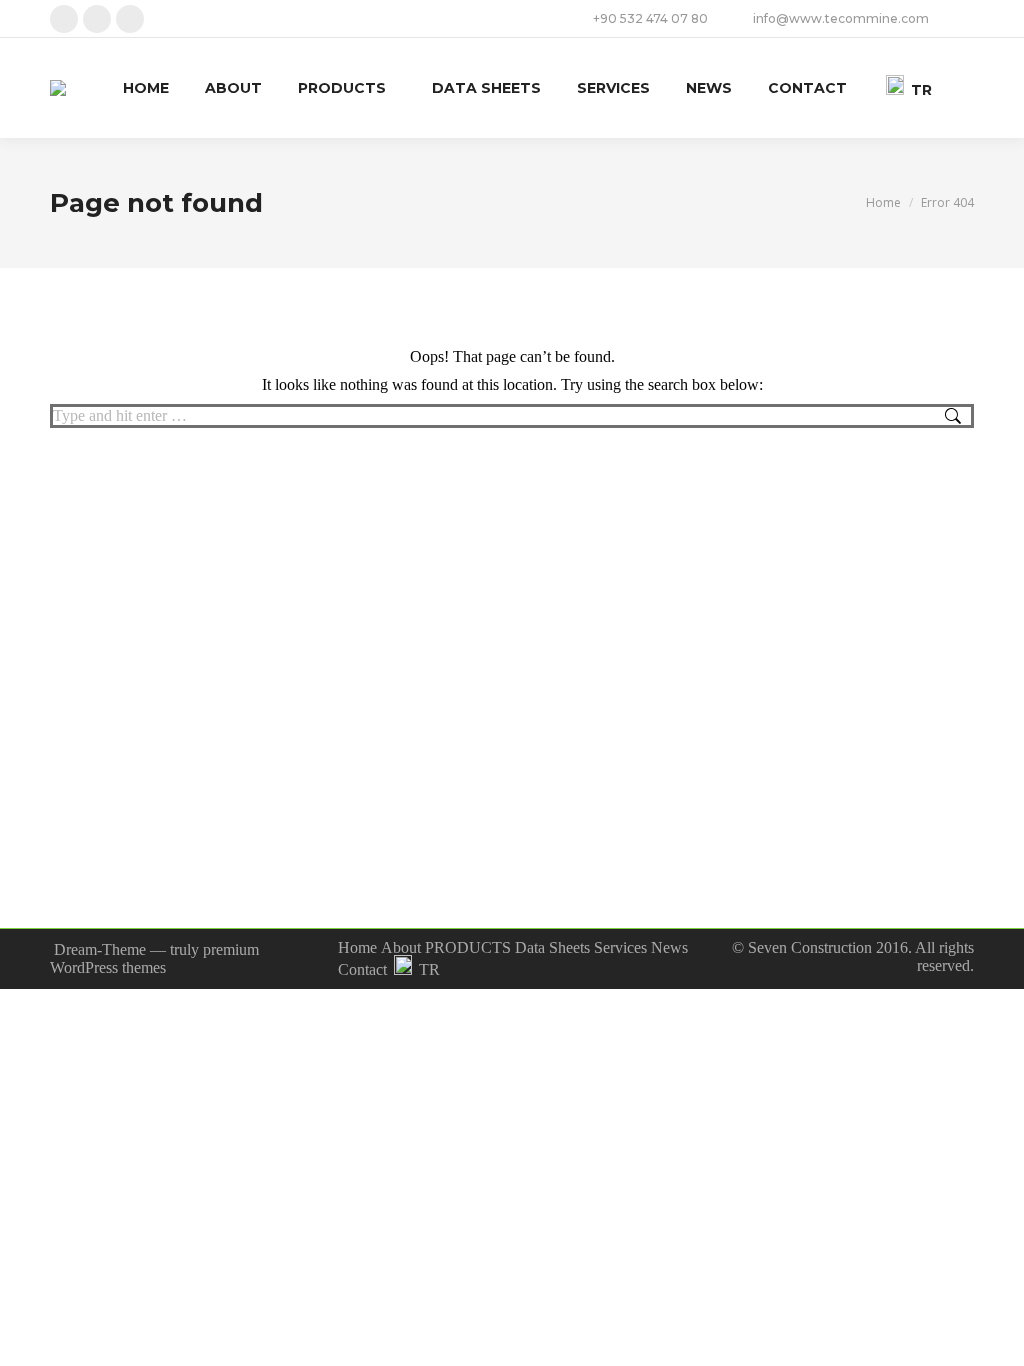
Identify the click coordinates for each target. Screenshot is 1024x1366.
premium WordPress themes (154, 958)
